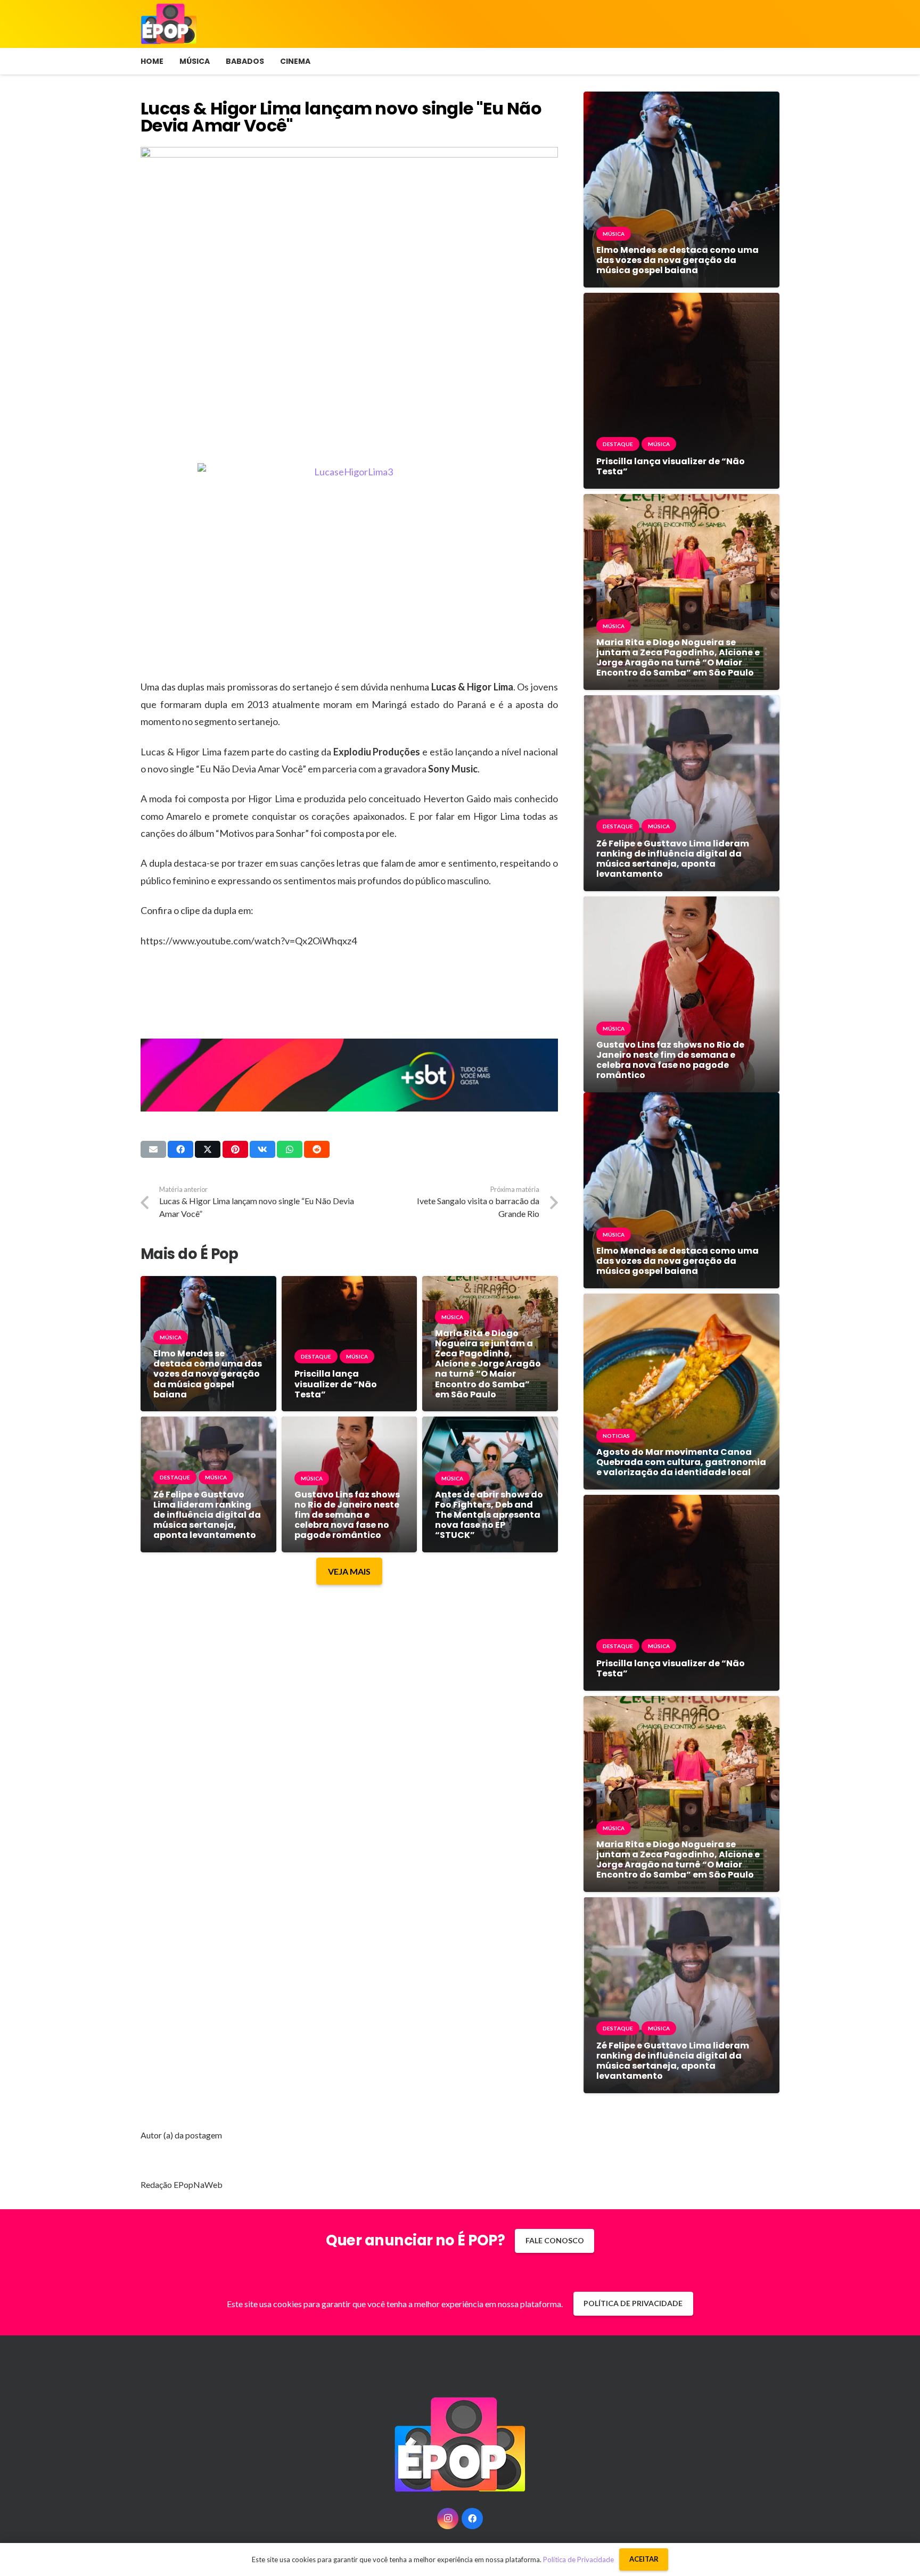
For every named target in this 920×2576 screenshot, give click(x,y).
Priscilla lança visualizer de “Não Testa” (336, 1384)
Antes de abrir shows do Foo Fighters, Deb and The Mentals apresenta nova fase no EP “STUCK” (489, 1515)
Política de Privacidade (578, 2559)
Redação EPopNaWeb (182, 2184)
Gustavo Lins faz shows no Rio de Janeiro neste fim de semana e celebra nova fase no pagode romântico (347, 1515)
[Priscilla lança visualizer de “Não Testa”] (350, 1284)
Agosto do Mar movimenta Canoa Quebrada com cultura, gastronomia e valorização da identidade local (681, 1462)
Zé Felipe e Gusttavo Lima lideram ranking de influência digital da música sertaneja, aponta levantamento (207, 1515)
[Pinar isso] (235, 1149)
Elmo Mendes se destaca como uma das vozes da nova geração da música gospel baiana (208, 1374)
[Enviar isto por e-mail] (153, 1149)
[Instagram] (448, 2519)
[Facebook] (472, 2519)
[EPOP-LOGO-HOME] (169, 24)
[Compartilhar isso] (180, 1149)
